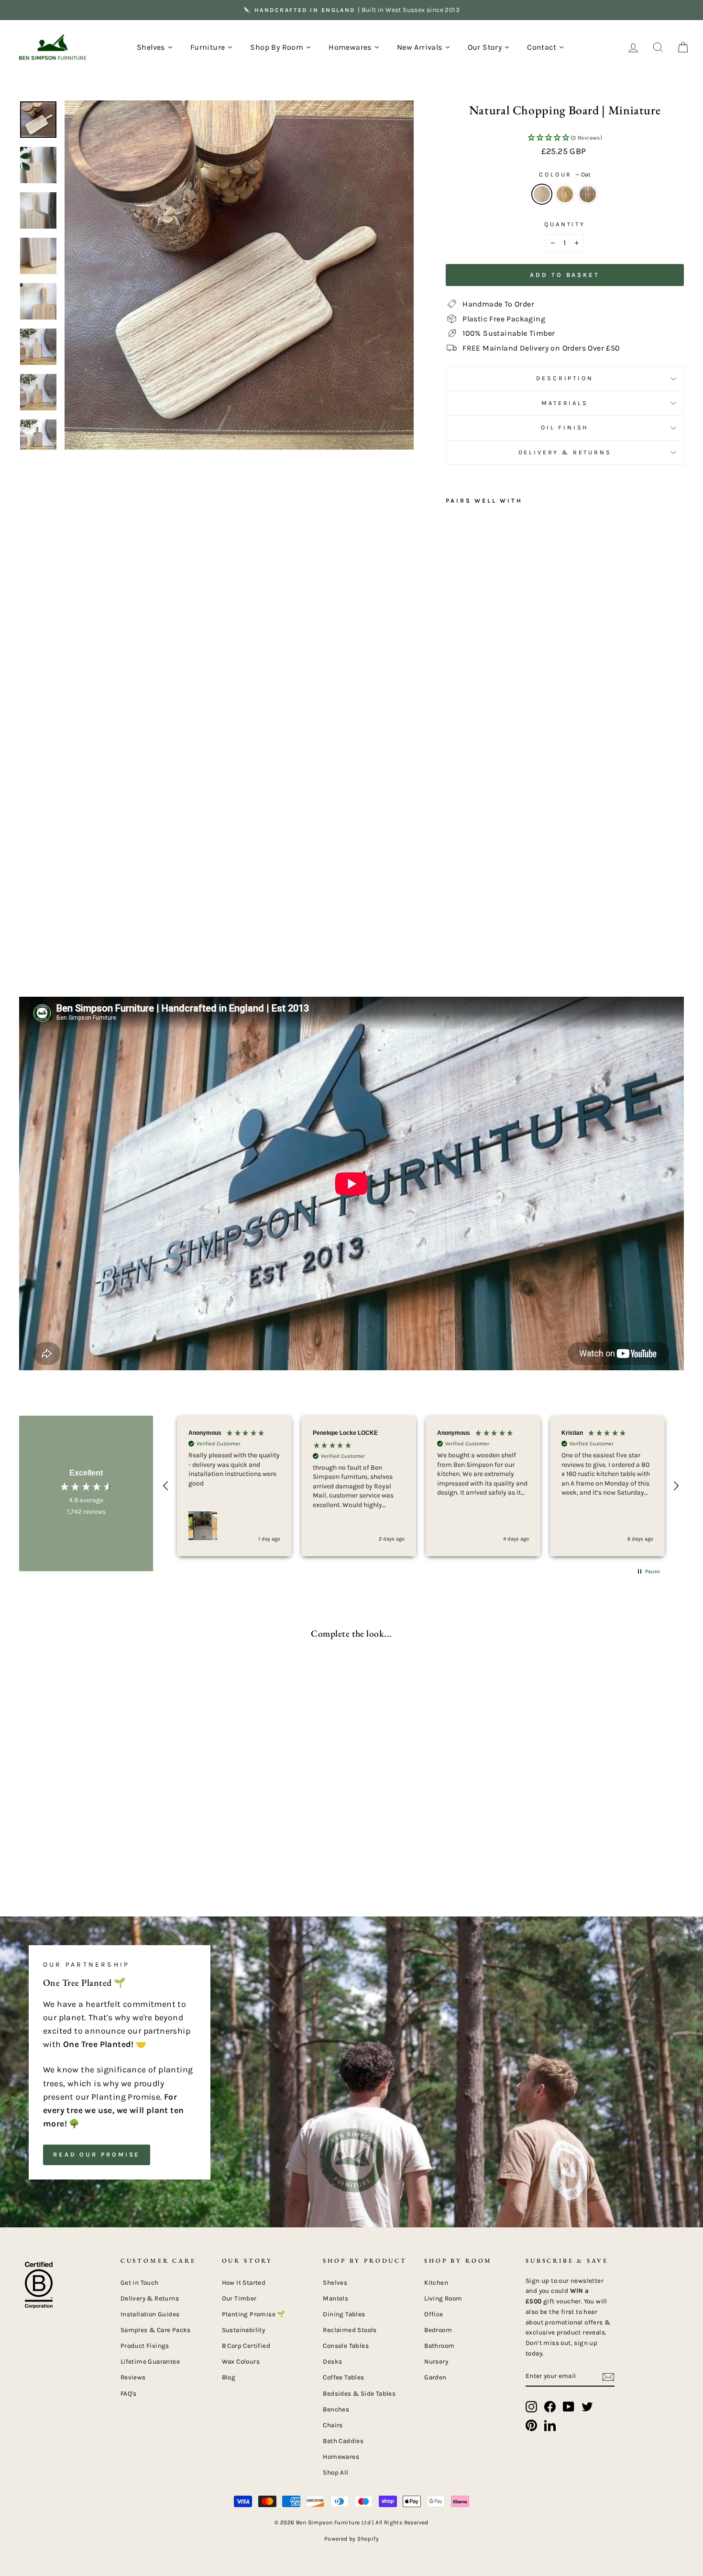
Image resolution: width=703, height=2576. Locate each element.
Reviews (133, 2377)
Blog (229, 2377)
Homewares (341, 2457)
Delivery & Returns (565, 452)
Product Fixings (145, 2346)
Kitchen (436, 2283)
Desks (332, 2361)
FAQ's (129, 2394)
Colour (565, 174)
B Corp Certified (246, 2346)
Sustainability (244, 2330)
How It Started (244, 2283)
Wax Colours (241, 2361)
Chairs (333, 2425)
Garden (435, 2377)
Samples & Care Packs (156, 2330)
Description (565, 378)
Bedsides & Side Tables (359, 2394)
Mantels (335, 2298)
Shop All (335, 2472)
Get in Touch (140, 2283)
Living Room (443, 2298)
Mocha (588, 194)
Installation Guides (150, 2314)
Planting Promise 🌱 (254, 2314)
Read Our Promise (97, 2154)
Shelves (335, 2283)
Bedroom (438, 2330)
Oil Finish (565, 427)
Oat (542, 194)
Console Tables (346, 2346)
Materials (565, 403)
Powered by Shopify (351, 2539)
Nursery (436, 2361)
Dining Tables (344, 2314)
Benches (336, 2409)
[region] (421, 1486)
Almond (565, 194)
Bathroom (439, 2346)
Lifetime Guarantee (150, 2361)
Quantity (565, 224)
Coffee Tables (343, 2377)
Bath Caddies (343, 2441)
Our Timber (239, 2298)
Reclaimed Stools (350, 2330)
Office (434, 2314)
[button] (565, 138)
